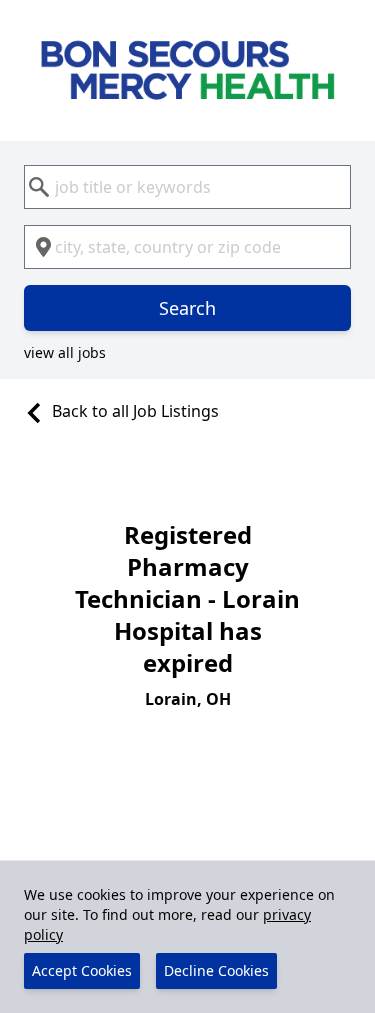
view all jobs (65, 352)
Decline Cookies (216, 970)
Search (187, 308)
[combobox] (187, 187)
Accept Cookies (82, 970)
